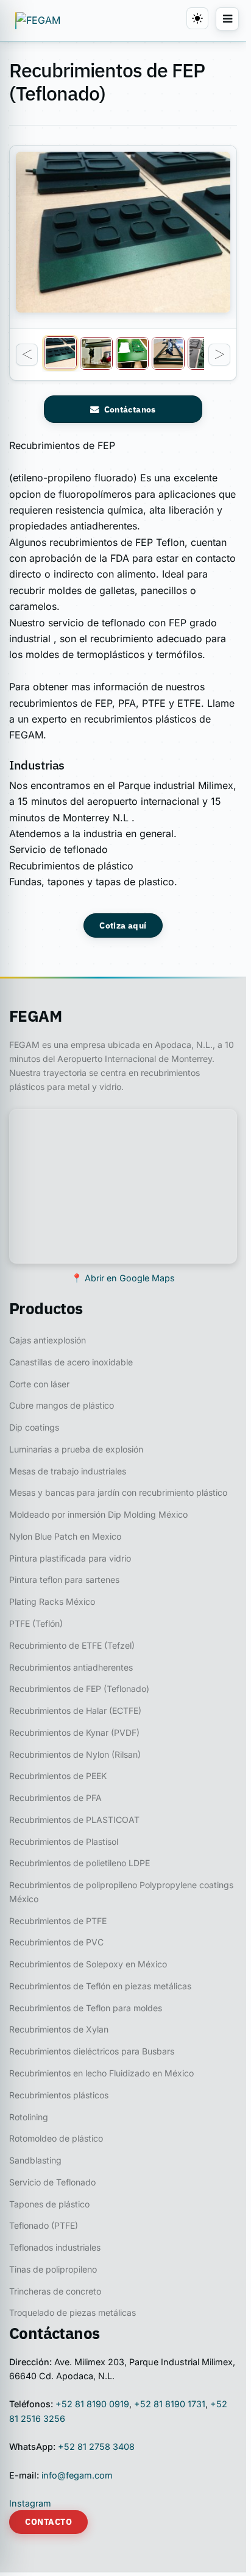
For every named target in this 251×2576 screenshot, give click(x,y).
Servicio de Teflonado (52, 2182)
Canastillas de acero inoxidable (71, 1362)
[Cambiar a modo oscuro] (197, 18)
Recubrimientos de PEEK (58, 1776)
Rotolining (29, 2117)
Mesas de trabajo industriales (68, 1471)
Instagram (30, 2503)
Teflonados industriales (55, 2247)
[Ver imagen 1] (60, 353)
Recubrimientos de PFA (55, 1798)
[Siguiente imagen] (219, 355)
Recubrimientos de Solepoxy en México (88, 1964)
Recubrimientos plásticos (59, 2095)
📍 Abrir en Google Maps (123, 1278)
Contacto (48, 2522)
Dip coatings (34, 1427)
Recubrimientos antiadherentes (71, 1667)
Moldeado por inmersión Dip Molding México (98, 1514)
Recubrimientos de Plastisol (64, 1842)
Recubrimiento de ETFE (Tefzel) (72, 1645)
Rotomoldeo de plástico (56, 2138)
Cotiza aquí (123, 925)
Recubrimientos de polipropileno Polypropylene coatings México (121, 1892)
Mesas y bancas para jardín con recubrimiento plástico (118, 1492)
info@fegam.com (77, 2475)
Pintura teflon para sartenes (64, 1580)
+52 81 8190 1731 (170, 2404)
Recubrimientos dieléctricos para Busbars (92, 2051)
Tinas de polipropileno (53, 2269)
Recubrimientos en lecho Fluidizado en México (101, 2073)
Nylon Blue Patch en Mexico (65, 1536)
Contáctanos (130, 409)
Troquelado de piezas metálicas (72, 2312)
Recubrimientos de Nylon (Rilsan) (75, 1754)
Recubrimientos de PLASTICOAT (74, 1820)
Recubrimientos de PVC (56, 1942)
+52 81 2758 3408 (96, 2447)
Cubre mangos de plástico (62, 1405)
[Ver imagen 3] (132, 353)
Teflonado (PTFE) (44, 2225)
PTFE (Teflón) (36, 1623)
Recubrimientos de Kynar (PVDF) (74, 1732)
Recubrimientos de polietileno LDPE (80, 1863)
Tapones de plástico (49, 2204)
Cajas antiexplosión (48, 1340)
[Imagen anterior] (27, 355)
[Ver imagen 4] (168, 353)
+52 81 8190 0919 (92, 2404)
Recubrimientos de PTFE (58, 1921)
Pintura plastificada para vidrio (70, 1558)
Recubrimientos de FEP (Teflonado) (79, 1689)
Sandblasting (35, 2160)
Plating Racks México (52, 1601)
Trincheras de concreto (55, 2291)
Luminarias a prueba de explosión (76, 1449)
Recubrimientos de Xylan (59, 2029)
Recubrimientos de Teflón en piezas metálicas (100, 1986)
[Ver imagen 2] (96, 353)
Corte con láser (39, 1384)
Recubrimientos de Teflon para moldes (86, 2008)
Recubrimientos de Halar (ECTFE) (75, 1711)
